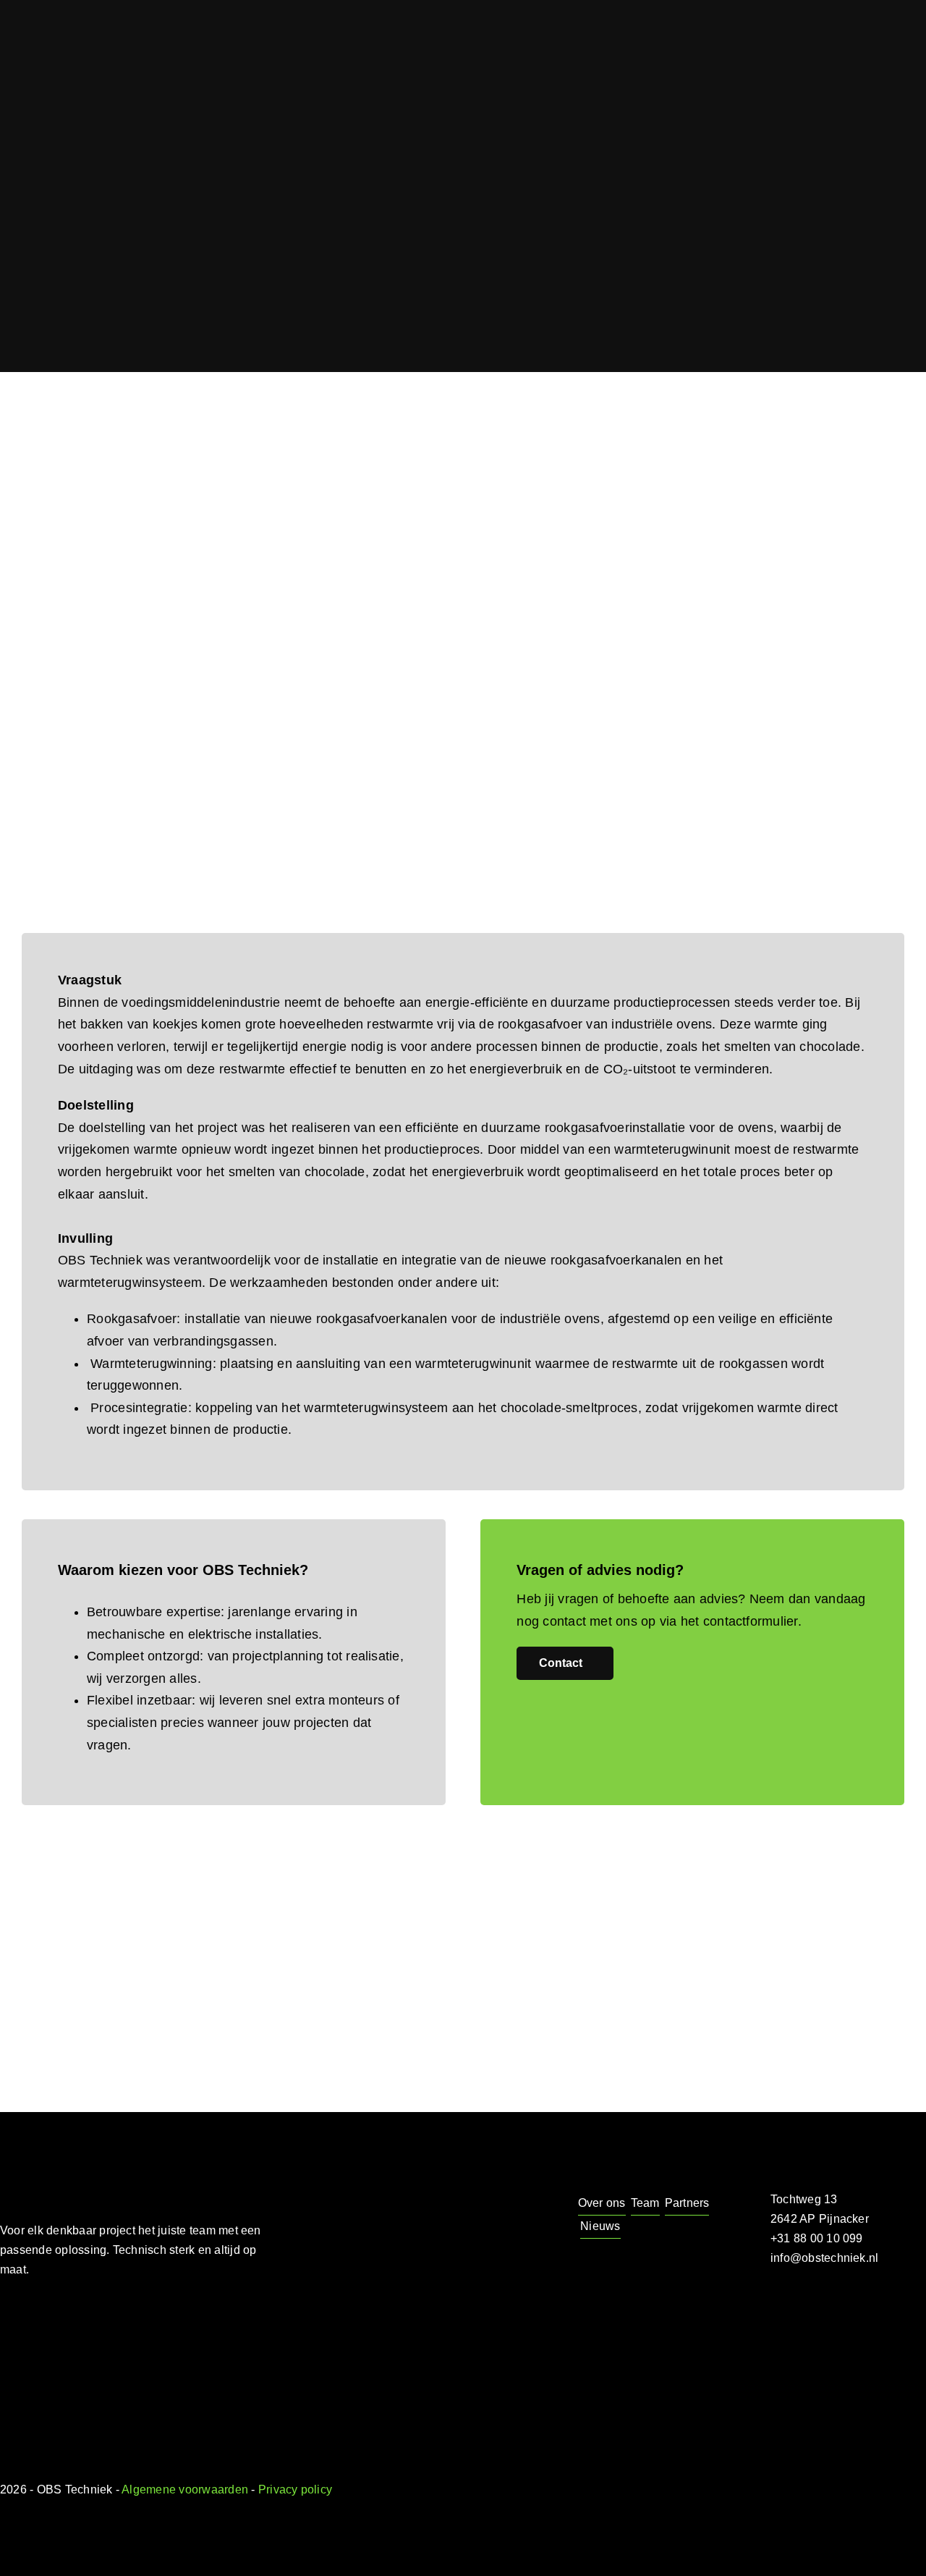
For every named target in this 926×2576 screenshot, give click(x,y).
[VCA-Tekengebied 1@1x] (95, 2369)
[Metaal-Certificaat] (195, 2379)
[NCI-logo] (24, 2372)
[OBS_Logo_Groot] (141, 2162)
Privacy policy (295, 2490)
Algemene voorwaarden (185, 2490)
